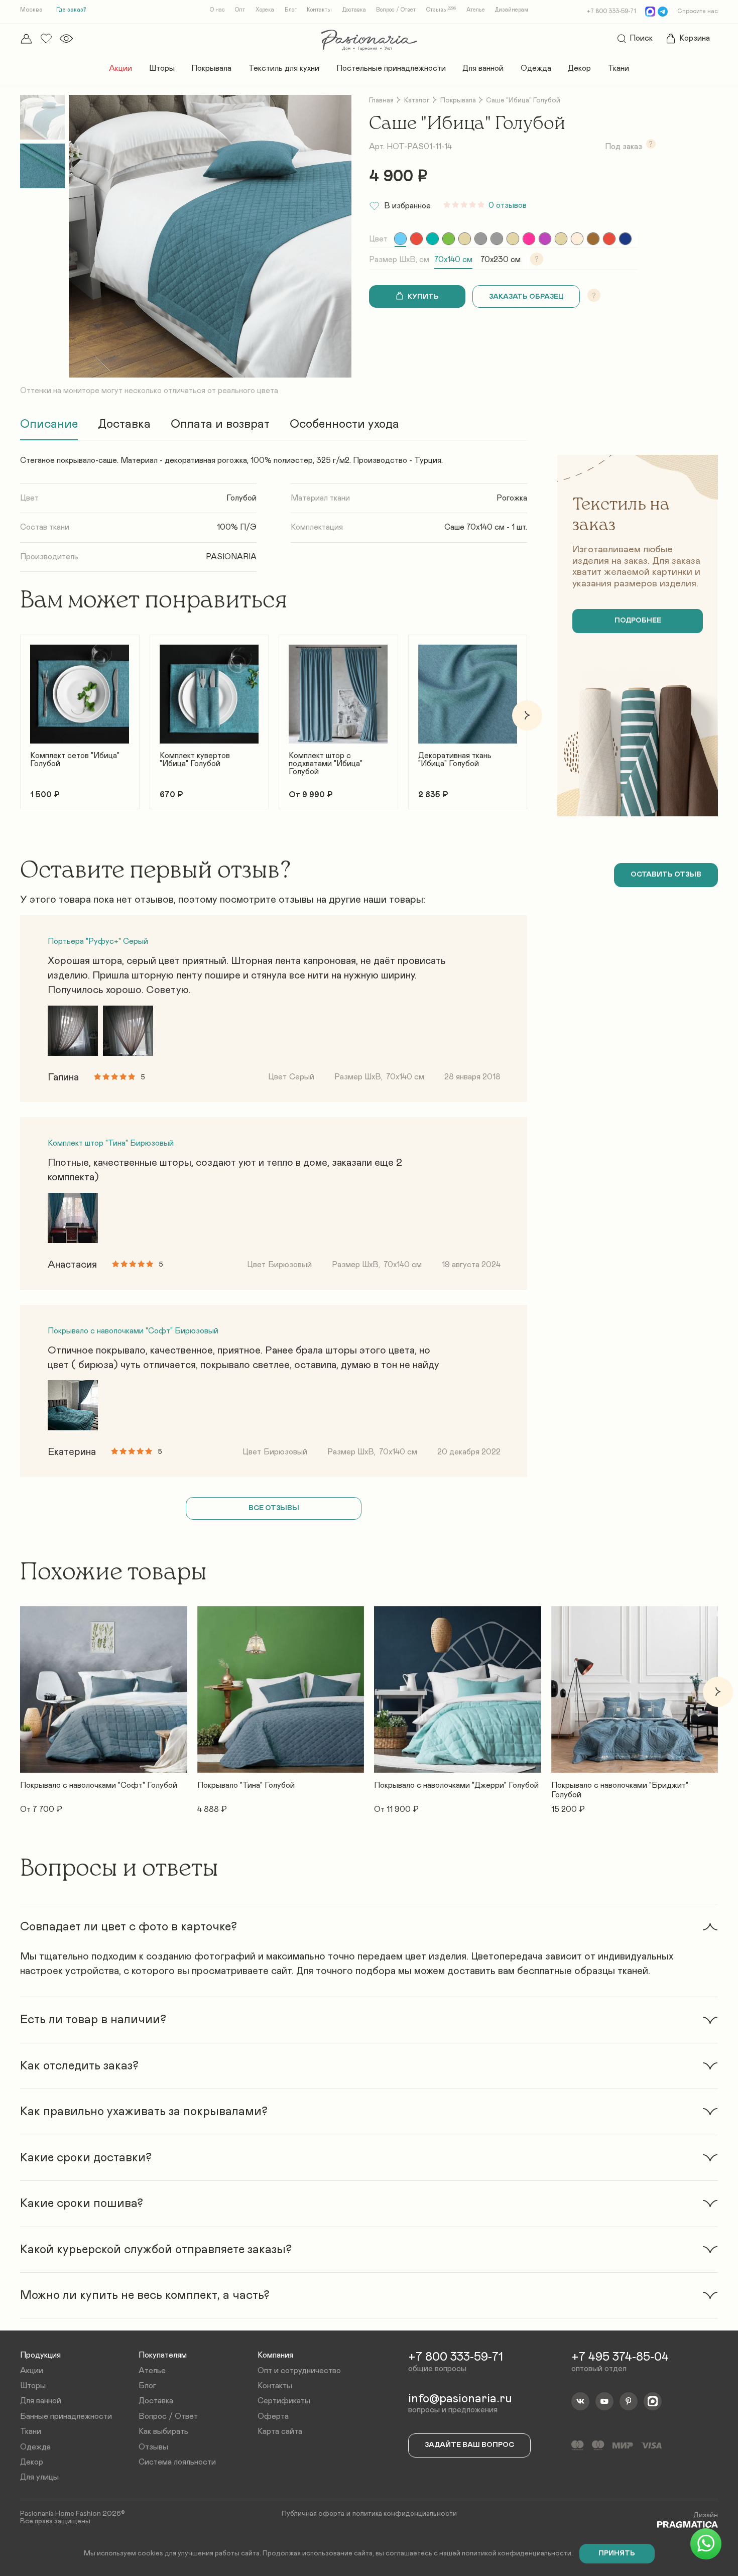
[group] (400, 239)
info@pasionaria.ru (460, 2399)
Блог (291, 10)
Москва (31, 10)
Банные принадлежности (66, 2416)
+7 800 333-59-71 (611, 11)
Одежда (536, 68)
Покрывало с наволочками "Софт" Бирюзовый (133, 1331)
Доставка (354, 10)
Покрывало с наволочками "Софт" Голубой (99, 1786)
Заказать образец (526, 297)
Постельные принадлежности (391, 68)
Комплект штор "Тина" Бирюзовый (111, 1143)
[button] (20, 715)
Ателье (476, 10)
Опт (240, 10)
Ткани (619, 68)
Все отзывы (274, 1508)
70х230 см (501, 260)
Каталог (417, 100)
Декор (579, 68)
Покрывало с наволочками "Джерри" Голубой (456, 1786)
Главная (381, 100)
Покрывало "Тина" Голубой (246, 1786)
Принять (617, 2553)
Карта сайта (280, 2431)
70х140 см (453, 260)
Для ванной (483, 68)
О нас (217, 10)
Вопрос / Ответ (396, 10)
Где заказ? (71, 10)
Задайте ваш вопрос (469, 2445)
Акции (120, 68)
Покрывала (211, 68)
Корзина (695, 38)
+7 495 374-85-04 (620, 2357)
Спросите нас (698, 11)
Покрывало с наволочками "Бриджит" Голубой (620, 1790)
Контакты (319, 10)
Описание (49, 424)
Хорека (265, 10)
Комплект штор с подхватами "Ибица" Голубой (326, 764)
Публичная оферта (313, 2514)
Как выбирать (163, 2431)
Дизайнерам (512, 10)
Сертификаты (284, 2401)
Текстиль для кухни (284, 68)
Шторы (162, 68)
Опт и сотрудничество (299, 2371)
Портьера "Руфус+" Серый (98, 941)
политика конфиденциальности (405, 2514)
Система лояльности (177, 2462)
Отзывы (441, 10)
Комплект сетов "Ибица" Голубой (75, 760)
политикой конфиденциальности (517, 2553)
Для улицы (39, 2477)
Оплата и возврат (220, 424)
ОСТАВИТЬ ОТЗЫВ (666, 875)
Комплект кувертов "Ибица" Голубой (195, 760)
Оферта (273, 2416)
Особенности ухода (344, 424)
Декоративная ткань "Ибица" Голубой (455, 760)
